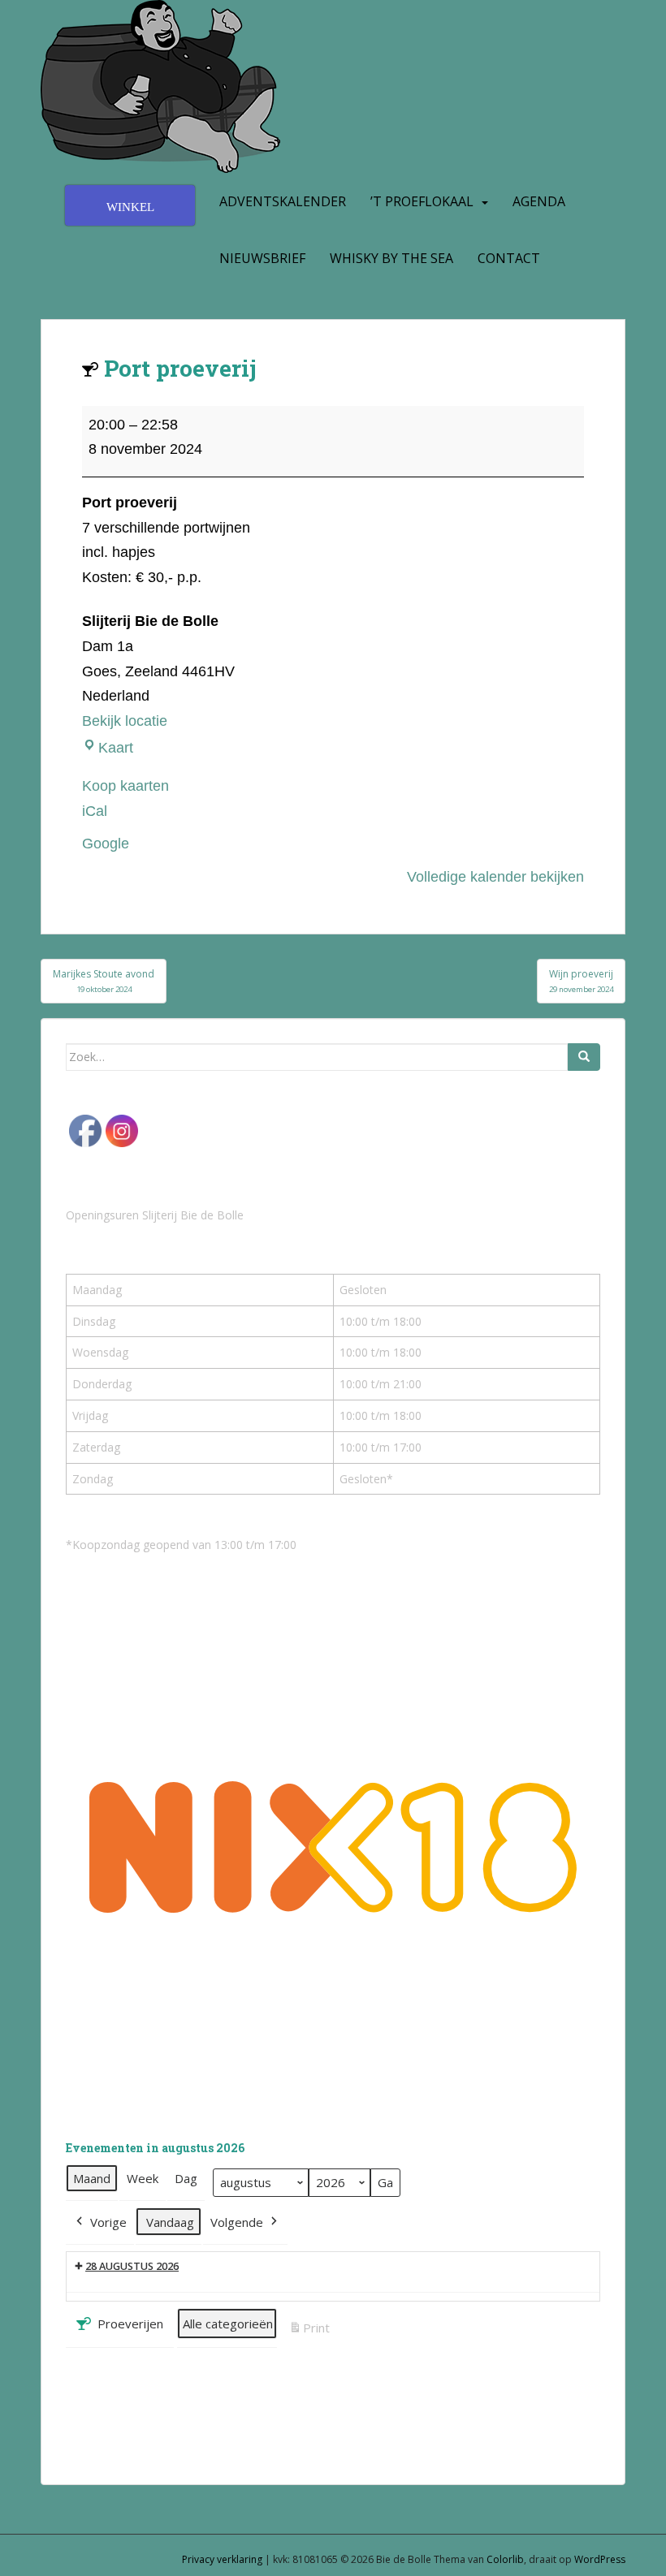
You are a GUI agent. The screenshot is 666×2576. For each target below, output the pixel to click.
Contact (509, 258)
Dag (186, 2178)
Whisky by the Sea (391, 258)
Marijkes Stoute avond (104, 980)
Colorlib (505, 2559)
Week (143, 2178)
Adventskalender (283, 201)
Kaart (116, 748)
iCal (95, 811)
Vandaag (170, 2222)
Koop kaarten (125, 786)
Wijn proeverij (581, 980)
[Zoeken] (584, 1057)
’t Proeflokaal (422, 201)
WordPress (600, 2559)
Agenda (539, 201)
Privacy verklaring (222, 2559)
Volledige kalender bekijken (495, 877)
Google (106, 844)
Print (309, 2332)
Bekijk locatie (125, 721)
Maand (92, 2178)
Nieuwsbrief (262, 258)
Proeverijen (130, 2324)
